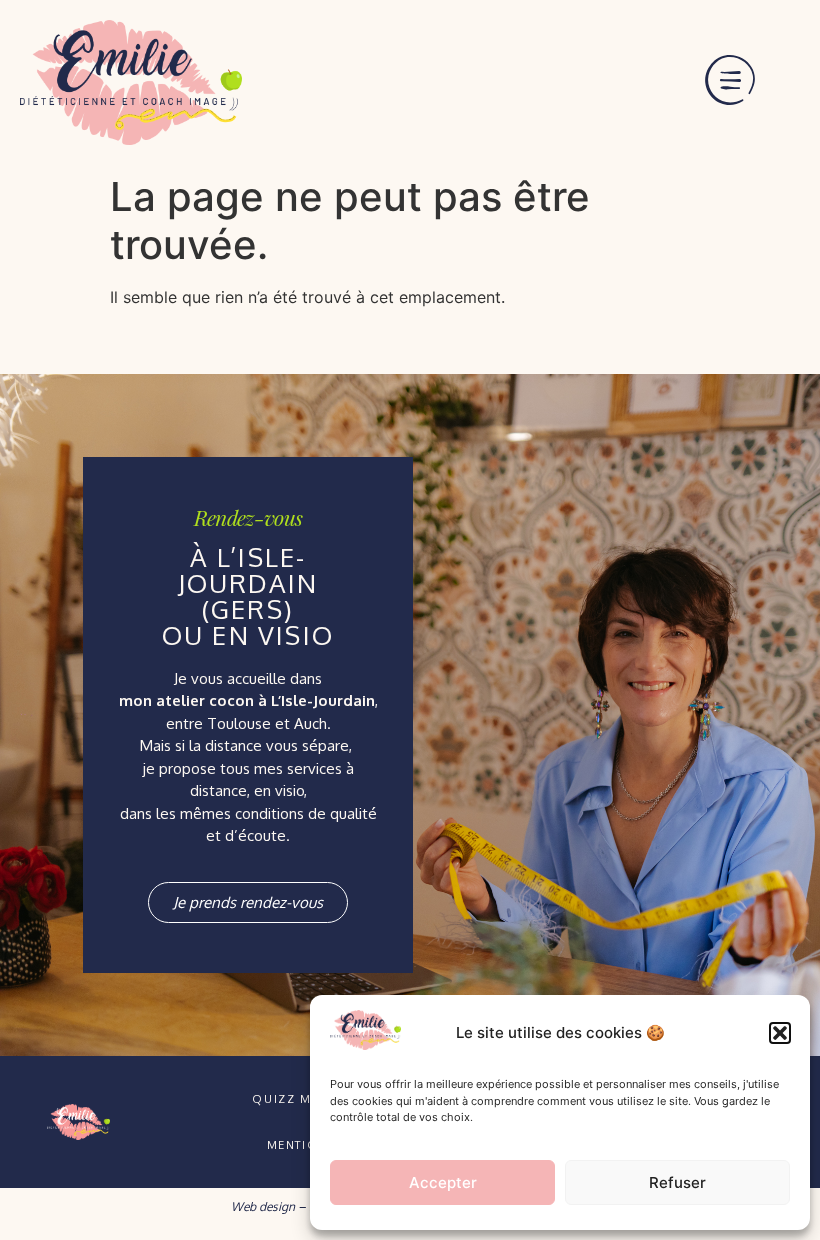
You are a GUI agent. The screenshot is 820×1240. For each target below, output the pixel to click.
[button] (780, 1033)
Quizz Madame (305, 1099)
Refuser (677, 1182)
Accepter (443, 1182)
